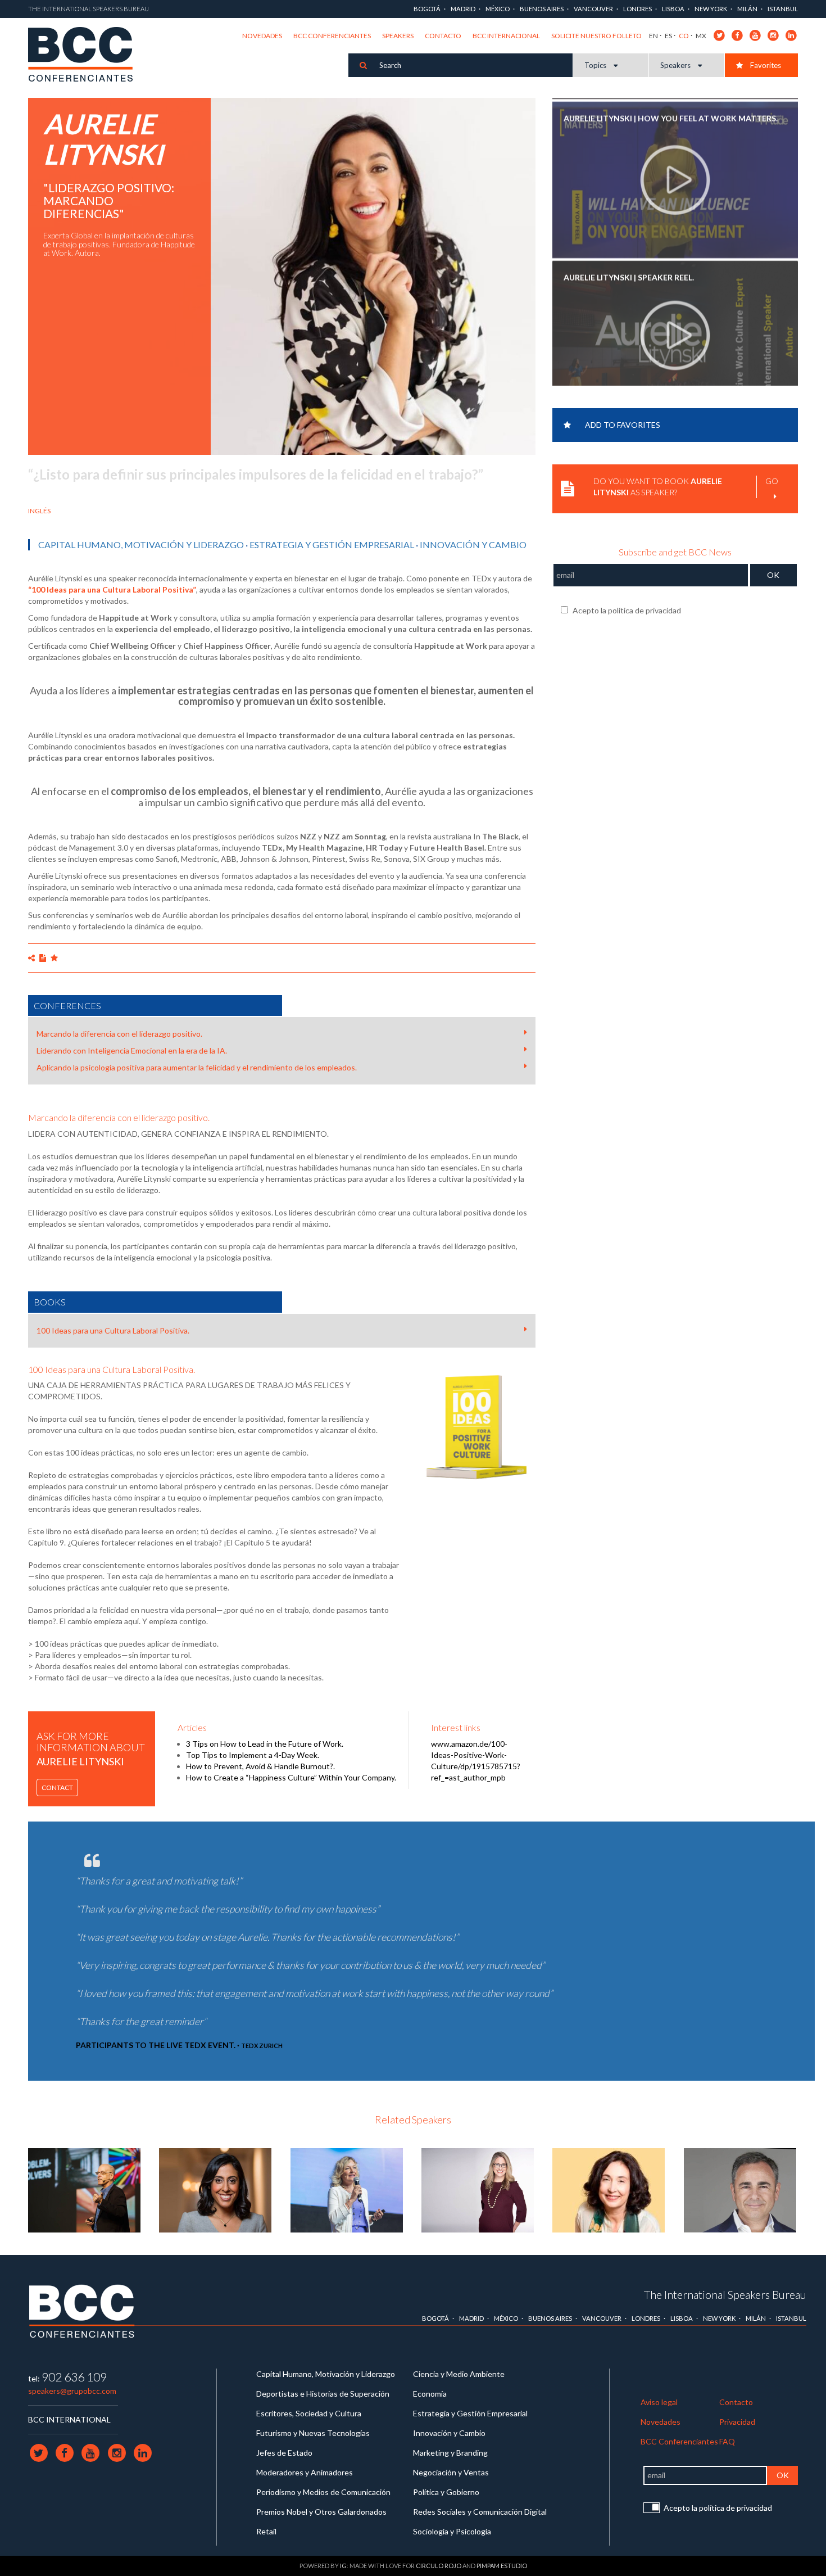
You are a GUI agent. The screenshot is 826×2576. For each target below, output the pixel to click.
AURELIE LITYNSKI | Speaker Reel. (629, 274)
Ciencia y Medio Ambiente (459, 2374)
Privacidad (737, 2422)
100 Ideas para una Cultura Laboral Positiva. (113, 1330)
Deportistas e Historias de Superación (323, 2394)
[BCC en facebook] (737, 35)
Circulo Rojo (439, 2566)
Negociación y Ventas (451, 2472)
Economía (430, 2394)
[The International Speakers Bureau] (86, 55)
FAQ (727, 2441)
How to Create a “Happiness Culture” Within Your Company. (291, 1777)
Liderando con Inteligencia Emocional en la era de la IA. (132, 1050)
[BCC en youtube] (755, 35)
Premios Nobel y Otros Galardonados (321, 2512)
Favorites (765, 65)
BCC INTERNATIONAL (69, 2419)
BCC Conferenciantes (332, 36)
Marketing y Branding (450, 2453)
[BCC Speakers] (82, 2311)
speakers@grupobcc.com (72, 2391)
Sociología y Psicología (452, 2531)
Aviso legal (659, 2402)
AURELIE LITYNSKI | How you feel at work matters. (671, 114)
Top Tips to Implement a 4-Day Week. (253, 1755)
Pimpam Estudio (502, 2566)
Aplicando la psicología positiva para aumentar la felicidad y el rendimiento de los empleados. (197, 1067)
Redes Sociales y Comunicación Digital (480, 2512)
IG (343, 2566)
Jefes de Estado (284, 2453)
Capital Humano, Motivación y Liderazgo (141, 544)
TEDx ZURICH (262, 2046)
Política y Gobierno (446, 2492)
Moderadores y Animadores (305, 2472)
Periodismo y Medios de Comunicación (323, 2492)
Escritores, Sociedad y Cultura (309, 2413)
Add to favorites (623, 425)
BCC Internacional (506, 36)
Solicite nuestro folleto (596, 36)
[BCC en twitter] (720, 35)
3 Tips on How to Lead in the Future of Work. (265, 1744)
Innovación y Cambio (473, 544)
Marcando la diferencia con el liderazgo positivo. (119, 1034)
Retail (266, 2531)
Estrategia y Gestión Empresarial (332, 544)
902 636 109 (74, 2377)
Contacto (443, 36)
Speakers (398, 36)
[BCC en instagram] (773, 35)
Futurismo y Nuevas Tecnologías (313, 2433)
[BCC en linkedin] (791, 35)
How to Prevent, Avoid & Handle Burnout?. (260, 1766)
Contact (57, 1788)
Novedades (262, 36)
